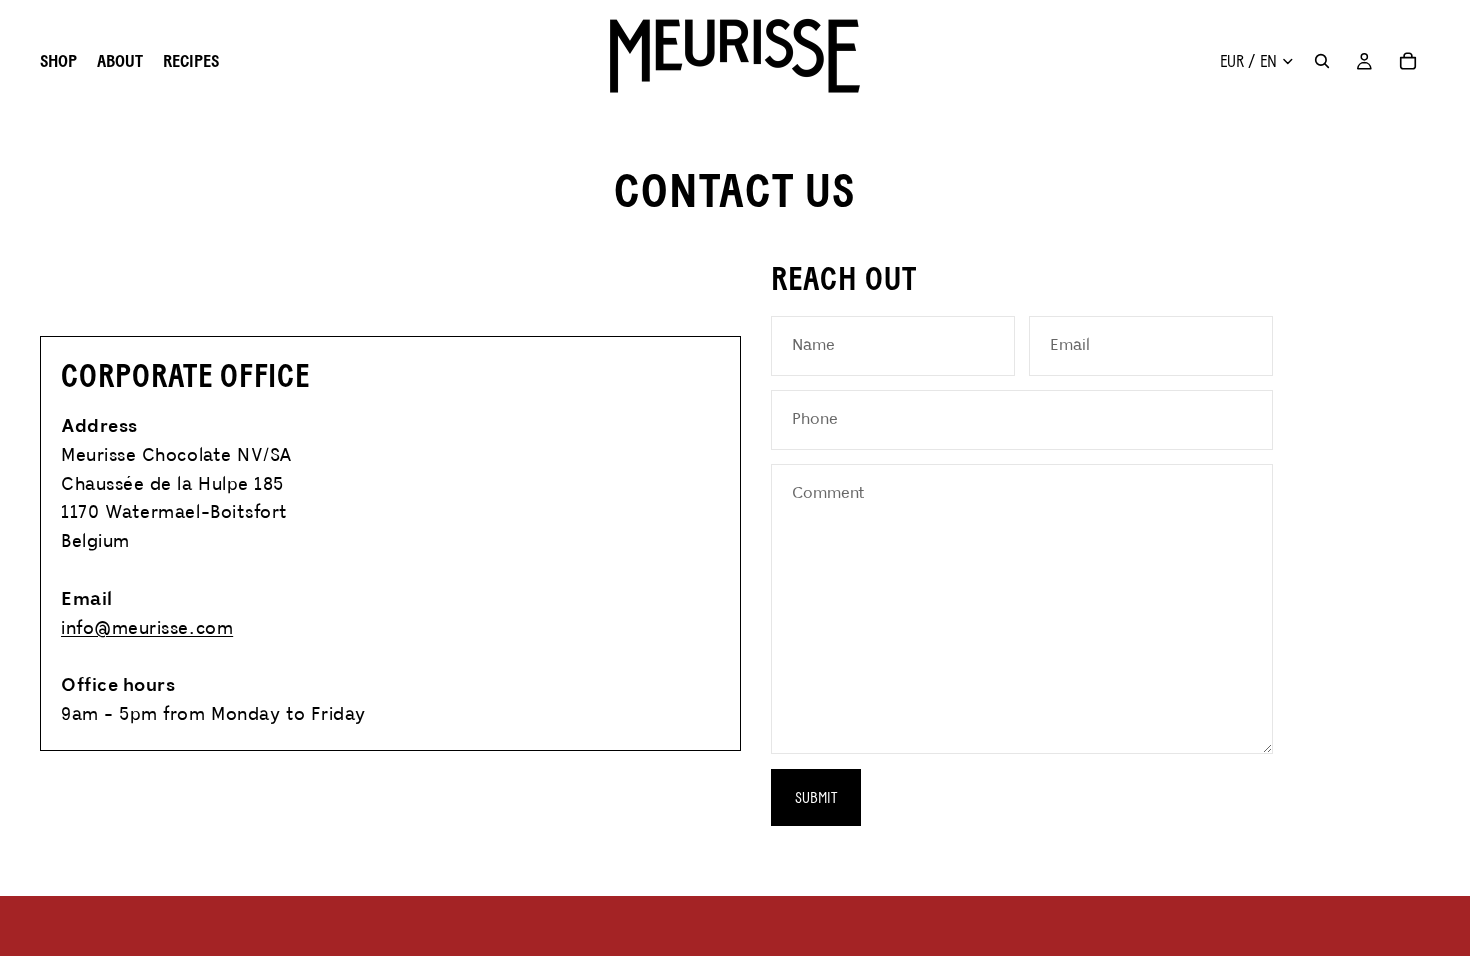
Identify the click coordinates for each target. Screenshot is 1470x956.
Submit (816, 797)
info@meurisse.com (147, 629)
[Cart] (1408, 61)
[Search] (1322, 61)
